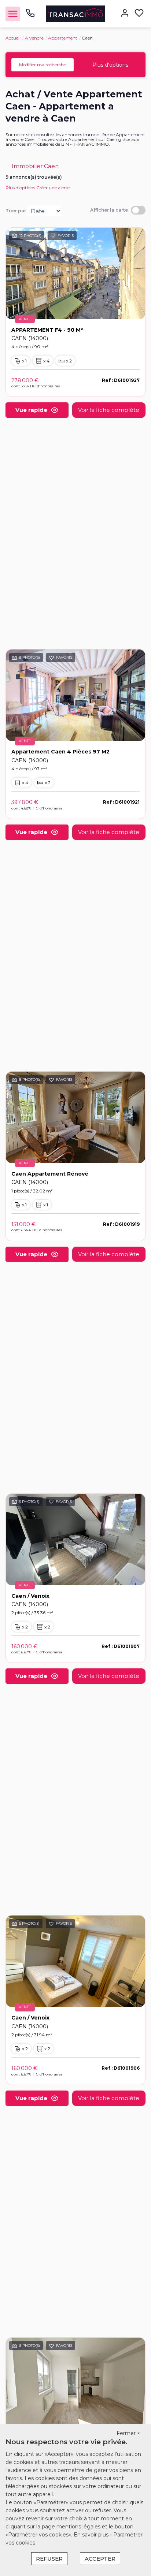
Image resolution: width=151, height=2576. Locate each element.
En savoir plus (92, 2535)
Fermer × (128, 2433)
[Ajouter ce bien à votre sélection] (53, 237)
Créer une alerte (53, 188)
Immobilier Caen (35, 166)
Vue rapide (31, 410)
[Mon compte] (125, 14)
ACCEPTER (100, 2559)
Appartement (63, 38)
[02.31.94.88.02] (30, 16)
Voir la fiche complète (109, 410)
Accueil (13, 38)
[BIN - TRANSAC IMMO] (76, 13)
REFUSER (49, 2559)
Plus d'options (110, 65)
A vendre (34, 38)
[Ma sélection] (139, 14)
